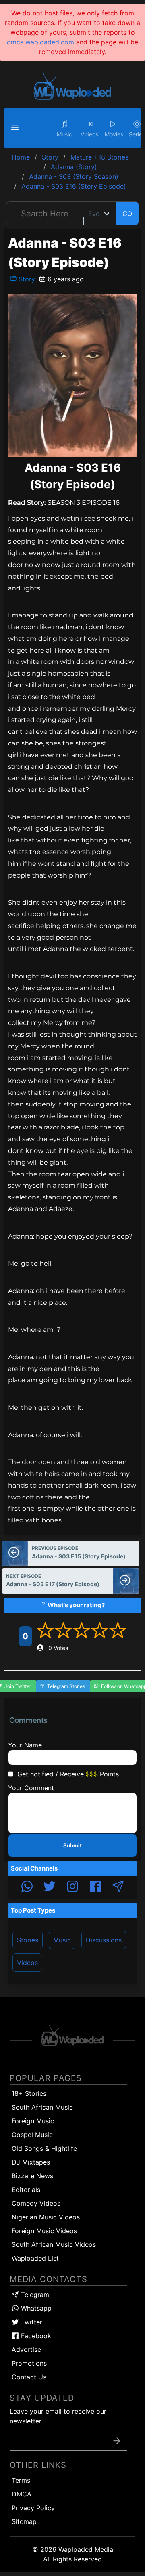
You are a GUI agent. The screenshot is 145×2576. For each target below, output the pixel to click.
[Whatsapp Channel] (27, 1887)
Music (62, 1940)
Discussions (104, 1940)
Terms (21, 2480)
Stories (28, 1940)
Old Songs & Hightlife (44, 2148)
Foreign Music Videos (44, 2231)
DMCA (22, 2494)
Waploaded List (35, 2258)
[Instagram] (72, 1887)
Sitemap (24, 2521)
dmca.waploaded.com (40, 42)
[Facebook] (95, 1887)
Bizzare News (32, 2176)
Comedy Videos (36, 2203)
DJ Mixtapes (31, 2162)
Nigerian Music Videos (46, 2217)
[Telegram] (118, 1887)
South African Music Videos (54, 2244)
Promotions (29, 2363)
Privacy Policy (33, 2508)
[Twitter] (50, 1887)
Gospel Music (32, 2135)
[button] (16, 128)
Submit (72, 1845)
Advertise (26, 2349)
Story (26, 279)
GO (127, 214)
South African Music (42, 2107)
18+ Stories (29, 2093)
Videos (27, 1963)
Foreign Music (33, 2121)
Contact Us (29, 2377)
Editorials (26, 2190)
